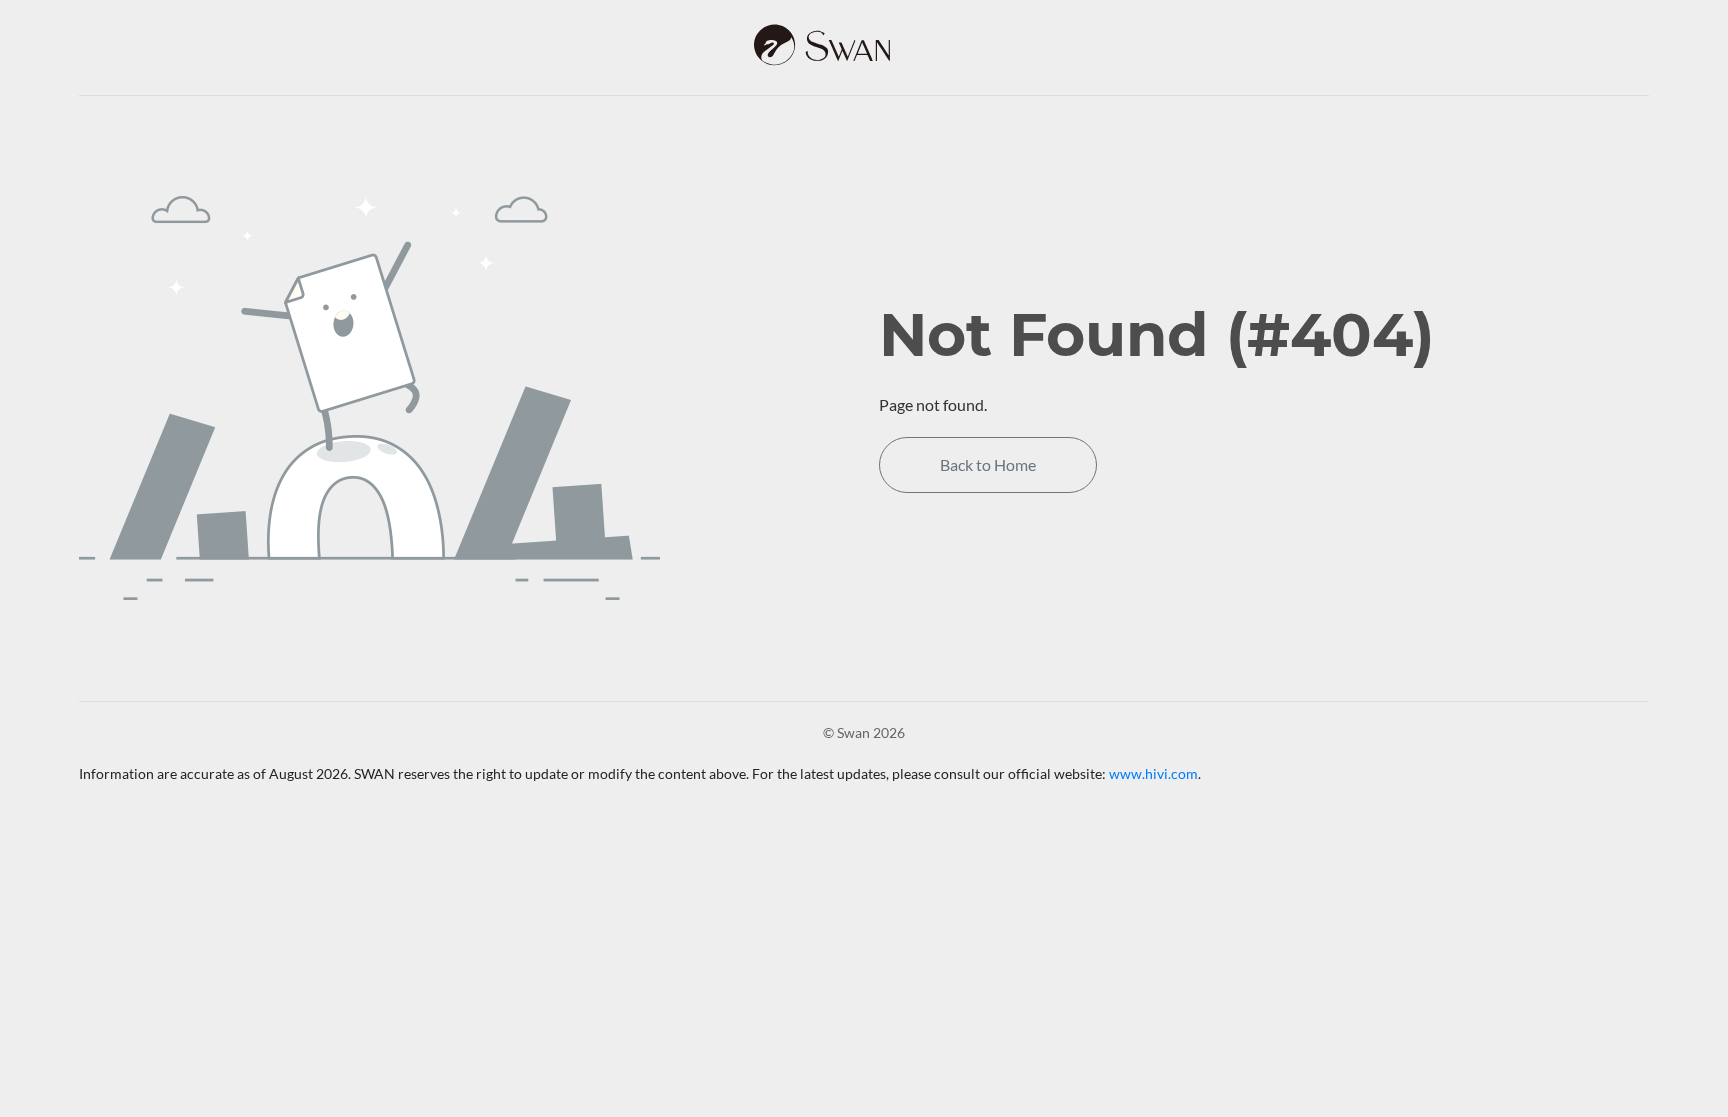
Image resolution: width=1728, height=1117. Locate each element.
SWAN (864, 45)
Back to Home (988, 464)
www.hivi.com (1153, 773)
